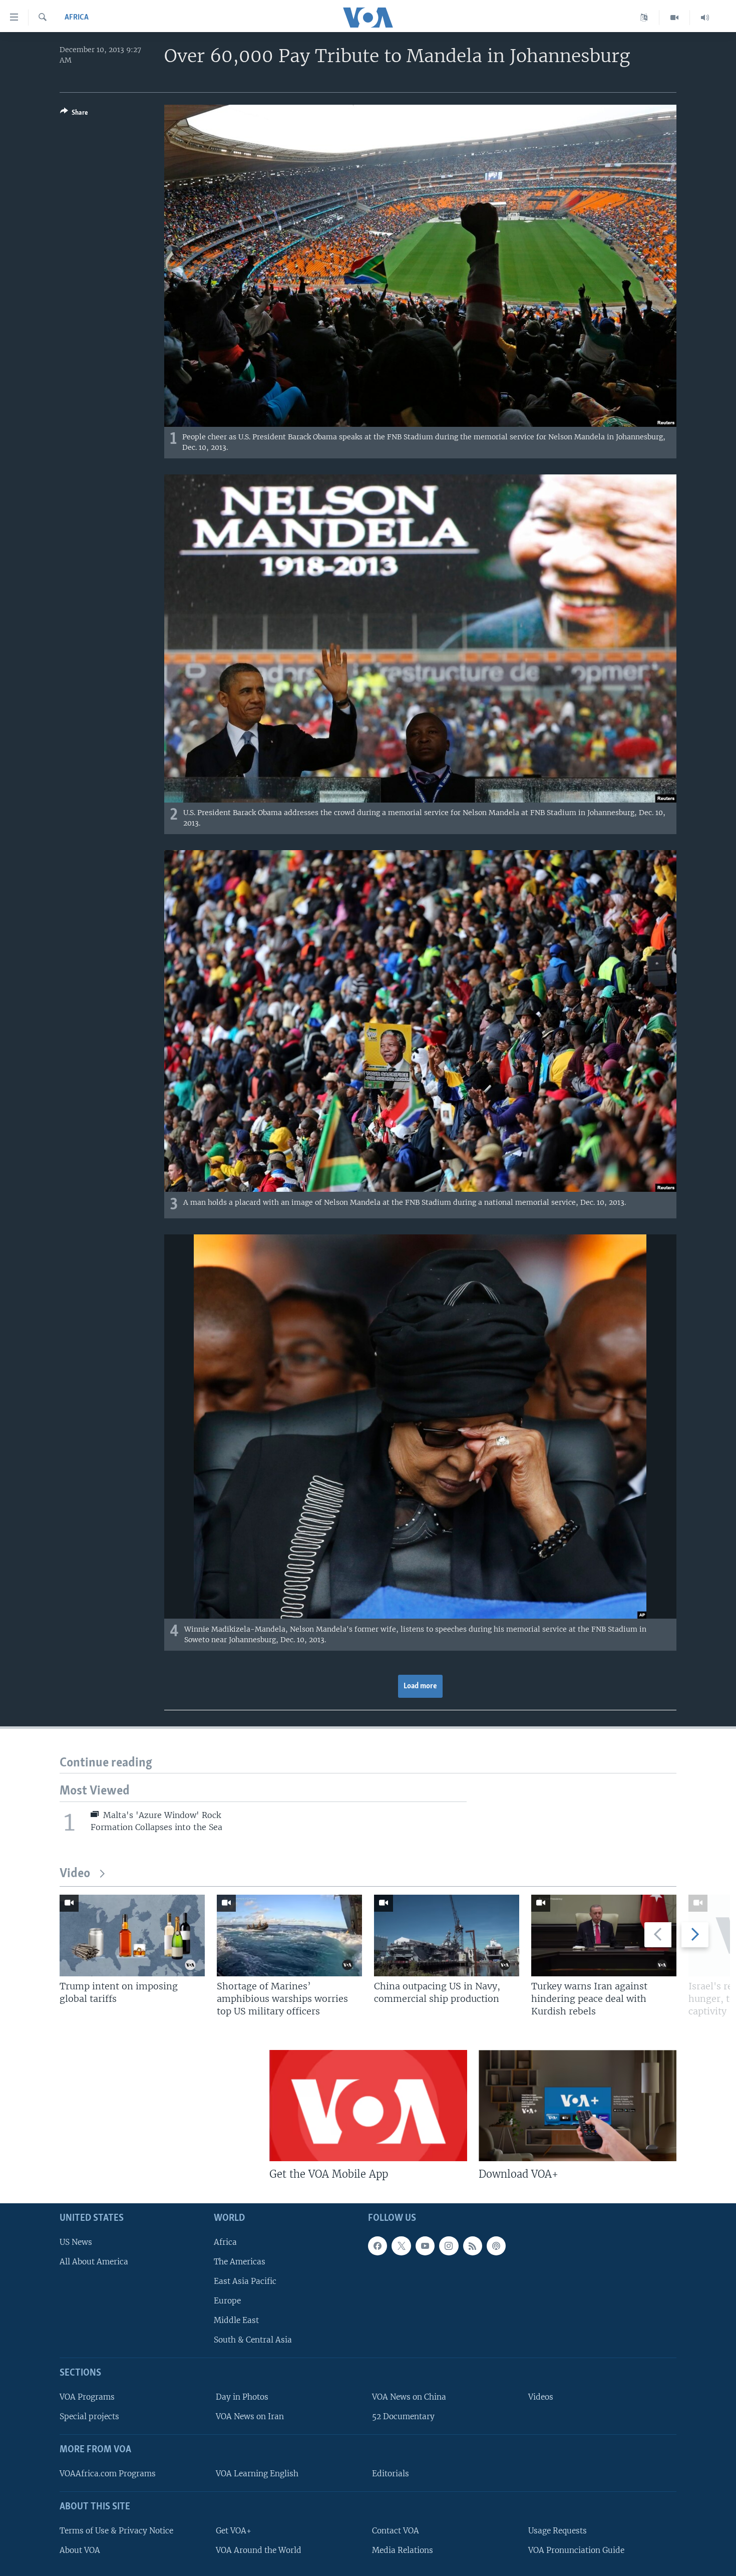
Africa (77, 18)
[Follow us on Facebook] (378, 2246)
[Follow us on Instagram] (449, 2246)
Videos (541, 2397)
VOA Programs (87, 2397)
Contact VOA (396, 2531)
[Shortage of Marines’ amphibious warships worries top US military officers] (289, 1936)
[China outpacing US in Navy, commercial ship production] (447, 1936)
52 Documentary (403, 2416)
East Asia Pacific (245, 2281)
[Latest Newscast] (705, 18)
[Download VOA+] (578, 2106)
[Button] (74, 114)
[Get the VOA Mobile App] (368, 2106)
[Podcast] (496, 2246)
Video (75, 1874)
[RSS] (473, 2246)
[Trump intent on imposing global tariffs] (132, 1936)
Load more (420, 1686)
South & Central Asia (253, 2340)
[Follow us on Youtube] (425, 2246)
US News (76, 2242)
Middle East (236, 2320)
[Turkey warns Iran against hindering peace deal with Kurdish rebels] (604, 1936)
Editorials (391, 2474)
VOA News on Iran (250, 2416)
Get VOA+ (234, 2531)
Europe (227, 2301)
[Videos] (675, 18)
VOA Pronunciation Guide (576, 2550)
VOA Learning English (257, 2474)
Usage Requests (558, 2531)
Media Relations (403, 2550)
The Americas (240, 2262)
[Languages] (644, 18)
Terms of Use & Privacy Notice (116, 2531)
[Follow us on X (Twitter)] (401, 2246)
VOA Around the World (259, 2550)
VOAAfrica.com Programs (108, 2474)
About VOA (80, 2550)
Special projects (89, 2416)
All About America (94, 2262)
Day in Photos (242, 2397)
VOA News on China (409, 2397)
